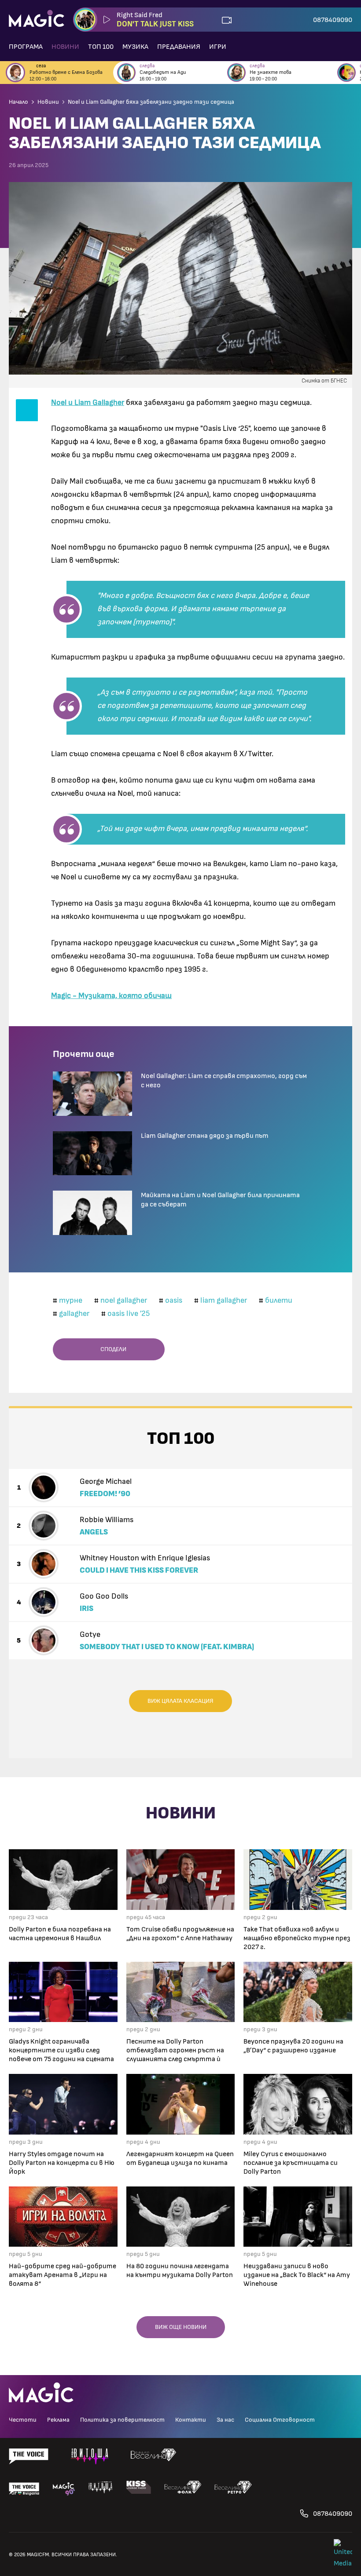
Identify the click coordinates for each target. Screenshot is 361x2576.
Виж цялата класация (180, 1701)
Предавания (179, 47)
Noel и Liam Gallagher (88, 403)
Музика (135, 47)
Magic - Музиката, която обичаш (111, 996)
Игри (218, 47)
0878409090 (333, 20)
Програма (26, 47)
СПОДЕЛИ (111, 1349)
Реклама (58, 2420)
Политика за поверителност (122, 2420)
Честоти (23, 2420)
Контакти (191, 2420)
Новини (65, 47)
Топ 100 (101, 47)
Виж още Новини (181, 2327)
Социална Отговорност (280, 2420)
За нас (225, 2420)
